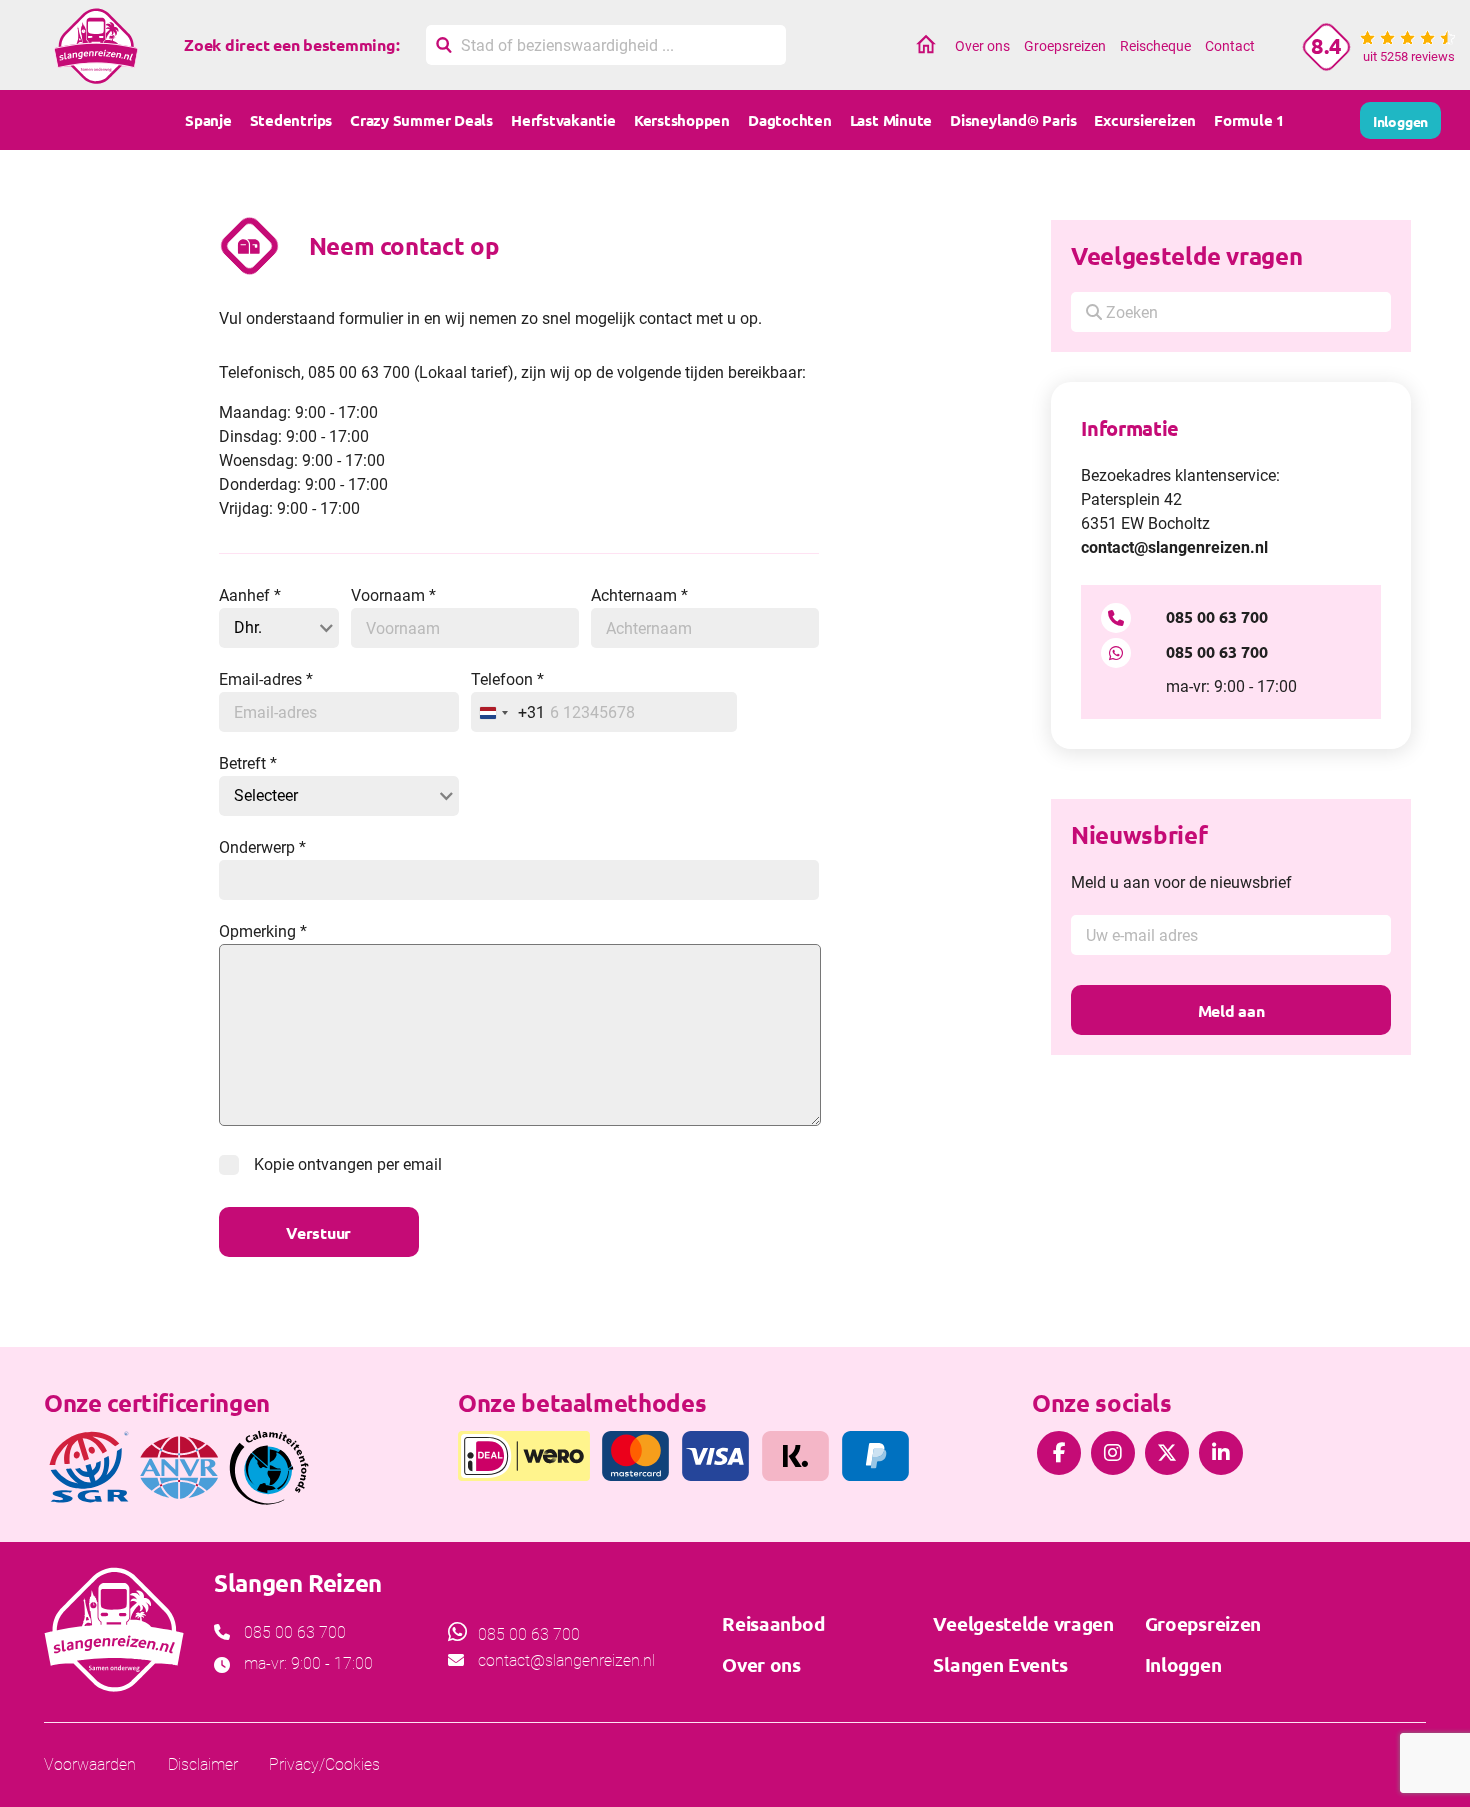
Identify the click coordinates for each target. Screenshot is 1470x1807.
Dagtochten (790, 120)
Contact (1230, 46)
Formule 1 (1249, 120)
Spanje (208, 120)
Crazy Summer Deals (421, 120)
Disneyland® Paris (1013, 120)
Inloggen (1183, 1664)
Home (926, 46)
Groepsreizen (1065, 46)
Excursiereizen (1145, 120)
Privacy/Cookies (324, 1764)
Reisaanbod (773, 1623)
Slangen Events (1000, 1664)
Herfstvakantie (563, 120)
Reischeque (1155, 46)
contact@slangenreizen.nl (1174, 547)
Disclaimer (203, 1764)
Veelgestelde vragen (1186, 255)
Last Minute (891, 120)
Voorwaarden (90, 1764)
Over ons (982, 46)
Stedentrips (291, 120)
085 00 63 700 (1217, 616)
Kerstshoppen (682, 120)
